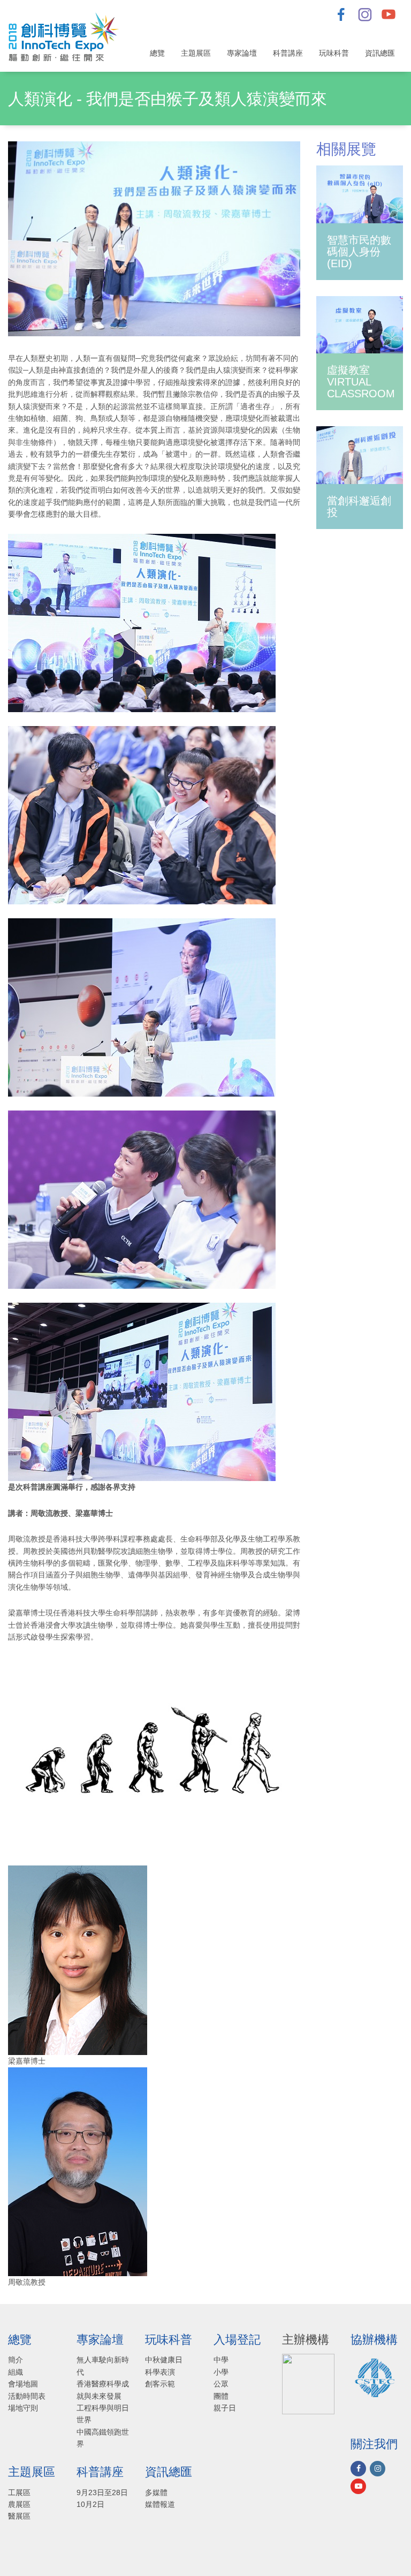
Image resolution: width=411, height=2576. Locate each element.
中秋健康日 (164, 2360)
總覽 (157, 53)
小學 (221, 2372)
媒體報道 (160, 2504)
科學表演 (160, 2372)
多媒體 (156, 2492)
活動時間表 (27, 2396)
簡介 (16, 2360)
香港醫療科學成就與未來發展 (103, 2390)
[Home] (68, 36)
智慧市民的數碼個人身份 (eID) (359, 252)
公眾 (221, 2384)
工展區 (19, 2492)
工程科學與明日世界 (103, 2414)
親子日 (225, 2408)
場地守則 (23, 2408)
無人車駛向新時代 (103, 2366)
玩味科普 (334, 53)
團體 (221, 2396)
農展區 (19, 2504)
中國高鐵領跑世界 (103, 2438)
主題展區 (196, 53)
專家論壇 (242, 53)
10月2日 (90, 2504)
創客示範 (160, 2384)
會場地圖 (23, 2384)
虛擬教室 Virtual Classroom (361, 382)
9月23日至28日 (102, 2492)
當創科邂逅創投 (359, 507)
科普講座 (288, 53)
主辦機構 (306, 2340)
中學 (221, 2360)
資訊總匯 (380, 53)
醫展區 (19, 2516)
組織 (16, 2372)
